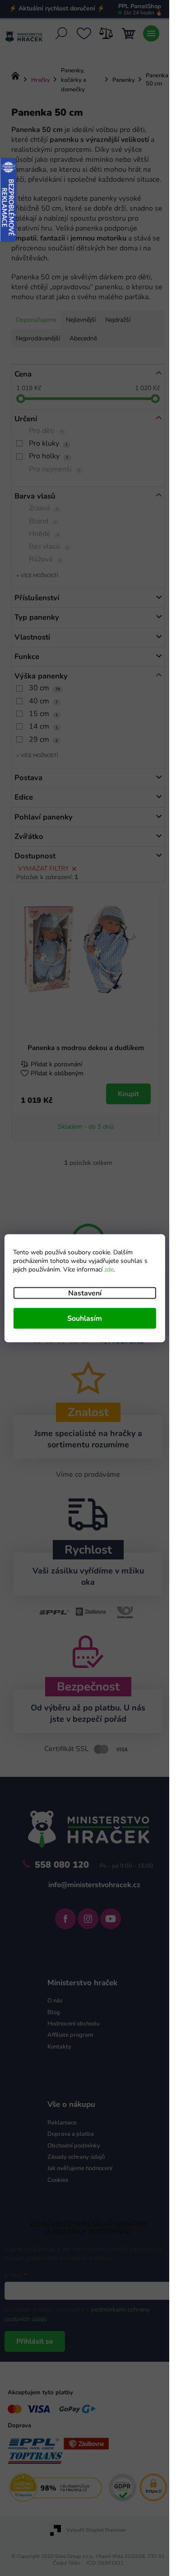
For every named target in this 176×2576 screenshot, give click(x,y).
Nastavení (85, 1293)
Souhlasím (85, 1318)
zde (109, 1269)
